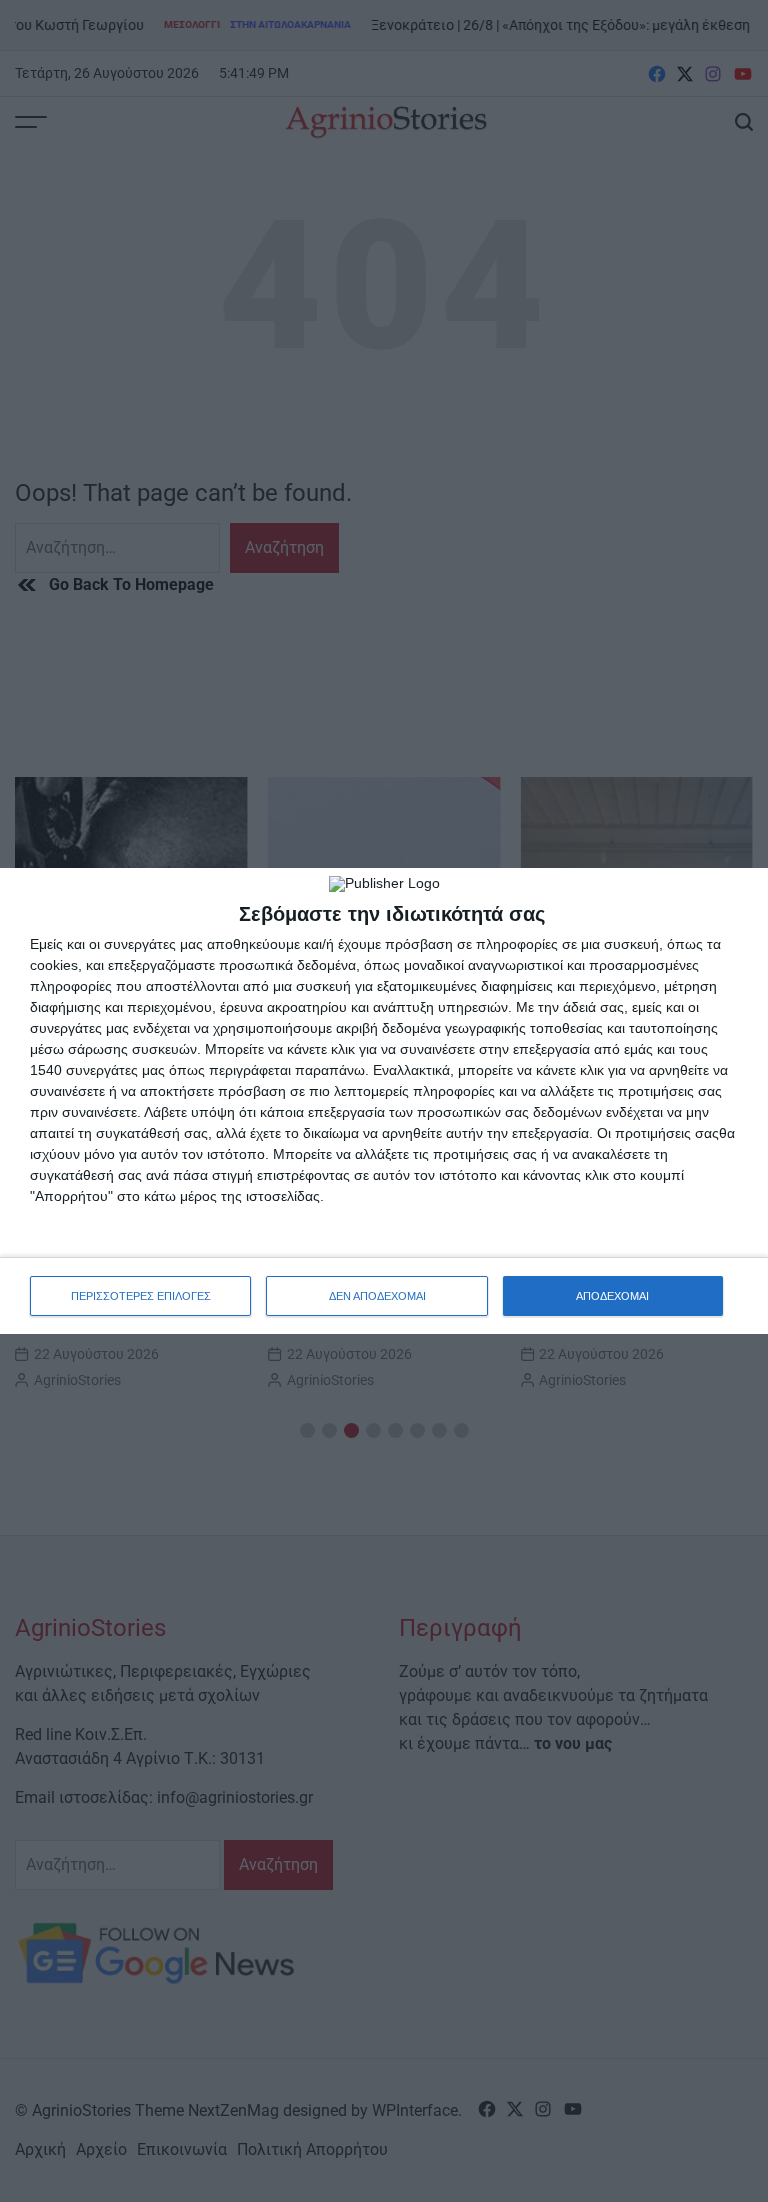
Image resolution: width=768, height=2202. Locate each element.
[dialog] (384, 1101)
